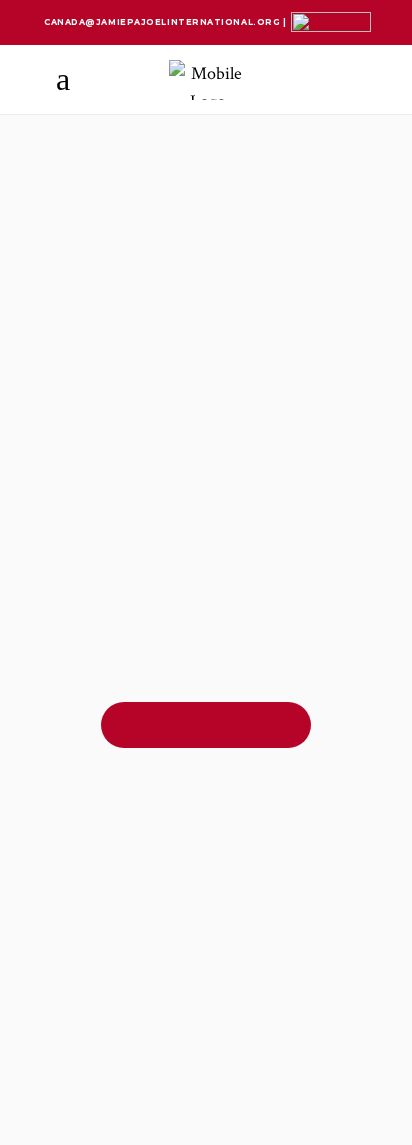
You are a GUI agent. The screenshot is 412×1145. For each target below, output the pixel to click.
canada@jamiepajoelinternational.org (163, 22)
